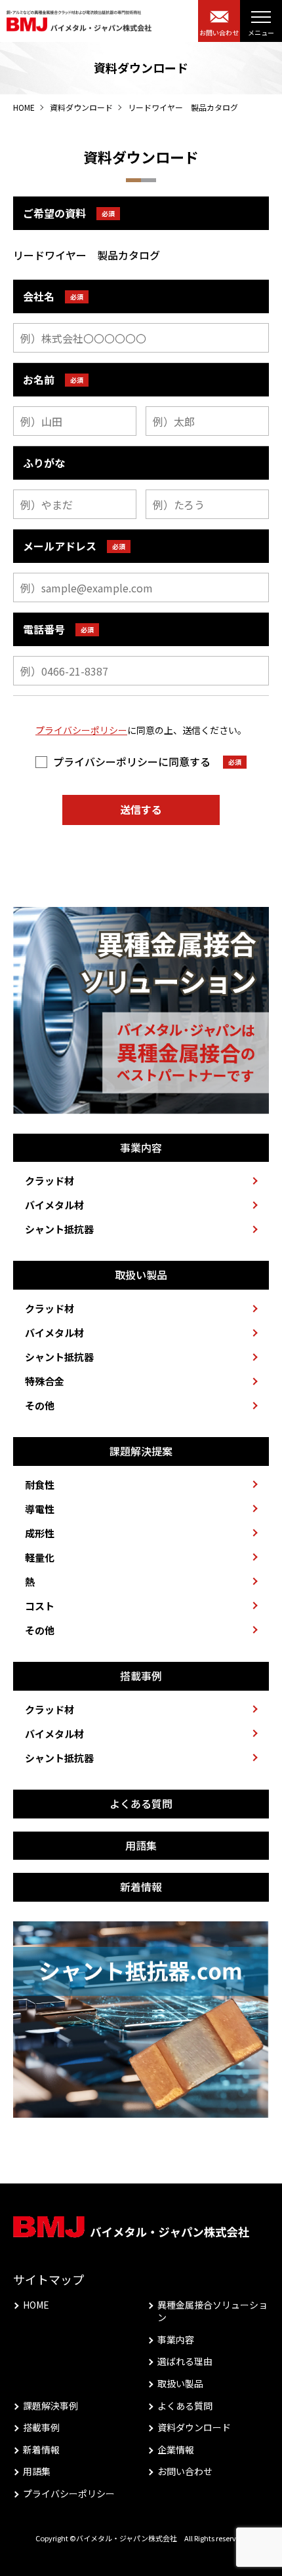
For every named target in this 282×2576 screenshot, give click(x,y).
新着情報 (41, 2450)
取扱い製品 (180, 2384)
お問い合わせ (185, 2471)
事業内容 (176, 2340)
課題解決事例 (50, 2406)
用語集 (37, 2471)
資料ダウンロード (81, 107)
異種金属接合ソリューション (212, 2312)
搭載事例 (41, 2428)
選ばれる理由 (185, 2361)
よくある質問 (185, 2406)
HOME (24, 107)
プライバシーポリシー (81, 730)
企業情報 (176, 2450)
